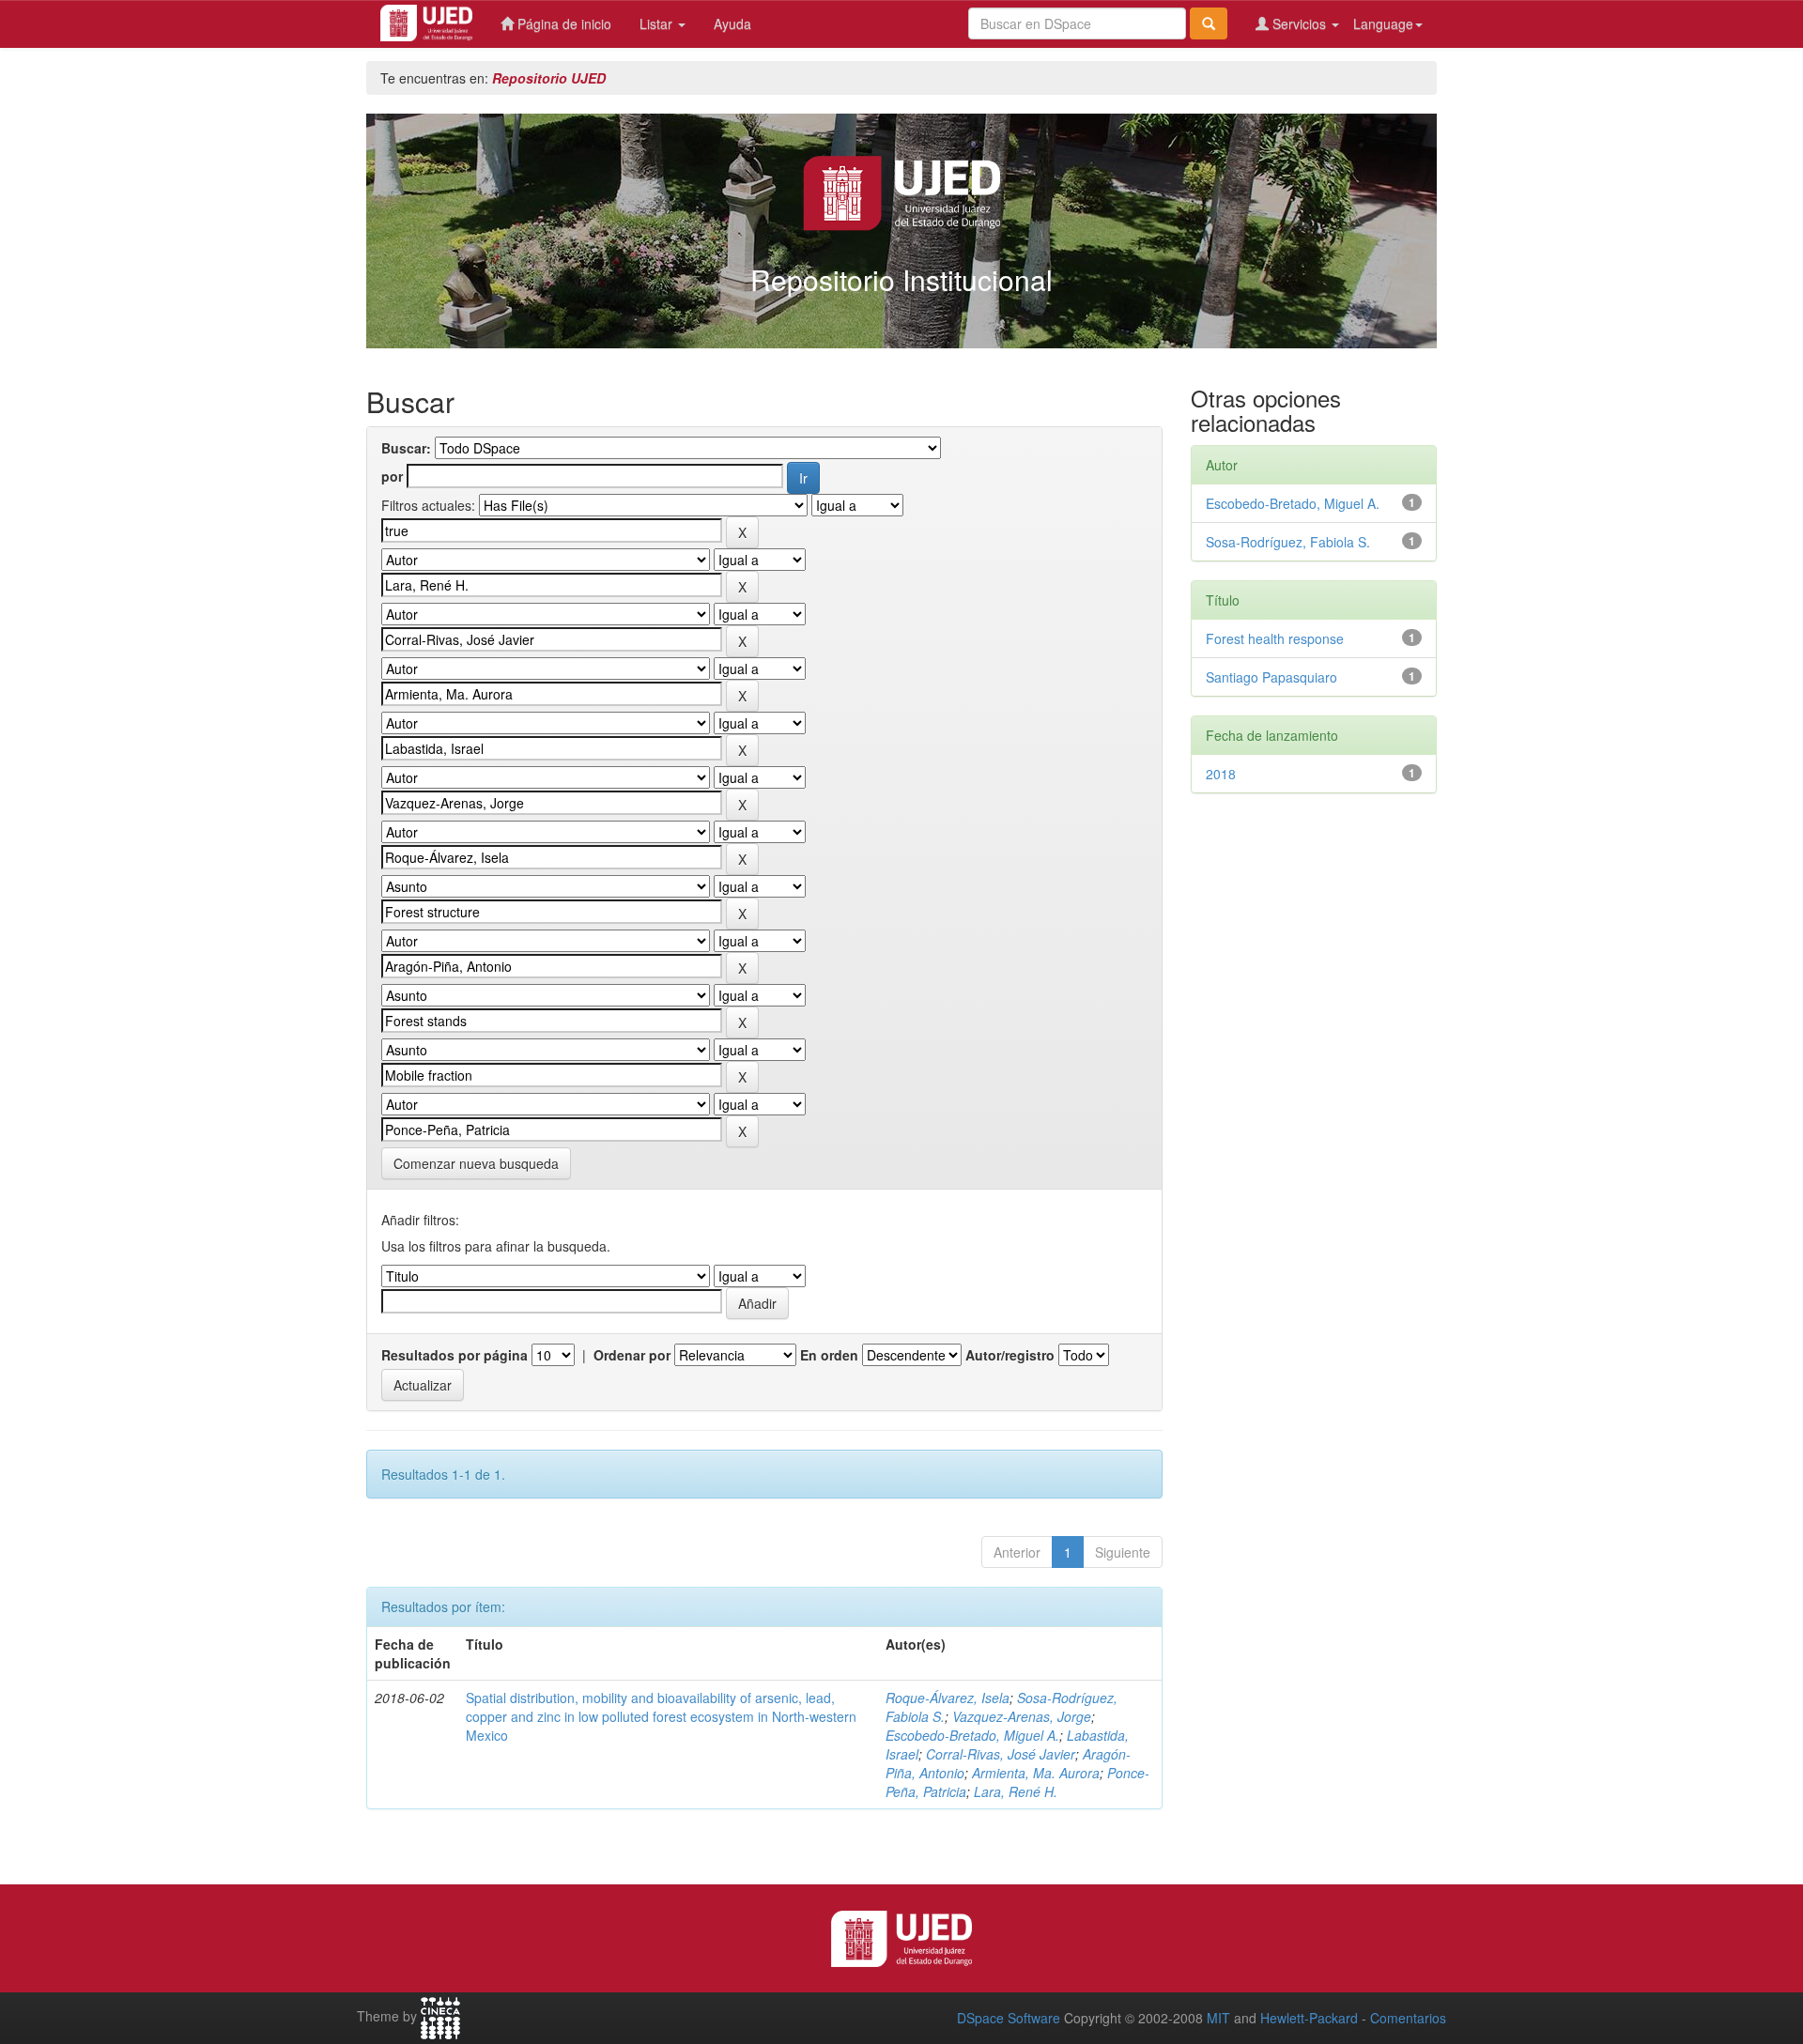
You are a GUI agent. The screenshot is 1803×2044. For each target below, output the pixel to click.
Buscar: (406, 448)
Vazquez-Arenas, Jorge (1022, 1716)
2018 (1221, 774)
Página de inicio (562, 23)
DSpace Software (1009, 2018)
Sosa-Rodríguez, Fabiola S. (1288, 542)
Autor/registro (1010, 1355)
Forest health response (1275, 638)
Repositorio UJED (549, 78)
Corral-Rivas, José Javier (1001, 1754)
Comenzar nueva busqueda (476, 1163)
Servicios (1299, 23)
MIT (1218, 2018)
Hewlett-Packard (1309, 2018)
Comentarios (1408, 2018)
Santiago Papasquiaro (1271, 677)
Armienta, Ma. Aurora (1036, 1773)
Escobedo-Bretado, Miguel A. (972, 1735)
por (392, 476)
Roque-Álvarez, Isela (948, 1698)
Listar (658, 23)
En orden (829, 1355)
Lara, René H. (1016, 1791)
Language (1383, 23)
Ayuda (732, 23)
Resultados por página (455, 1355)
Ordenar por (632, 1355)
